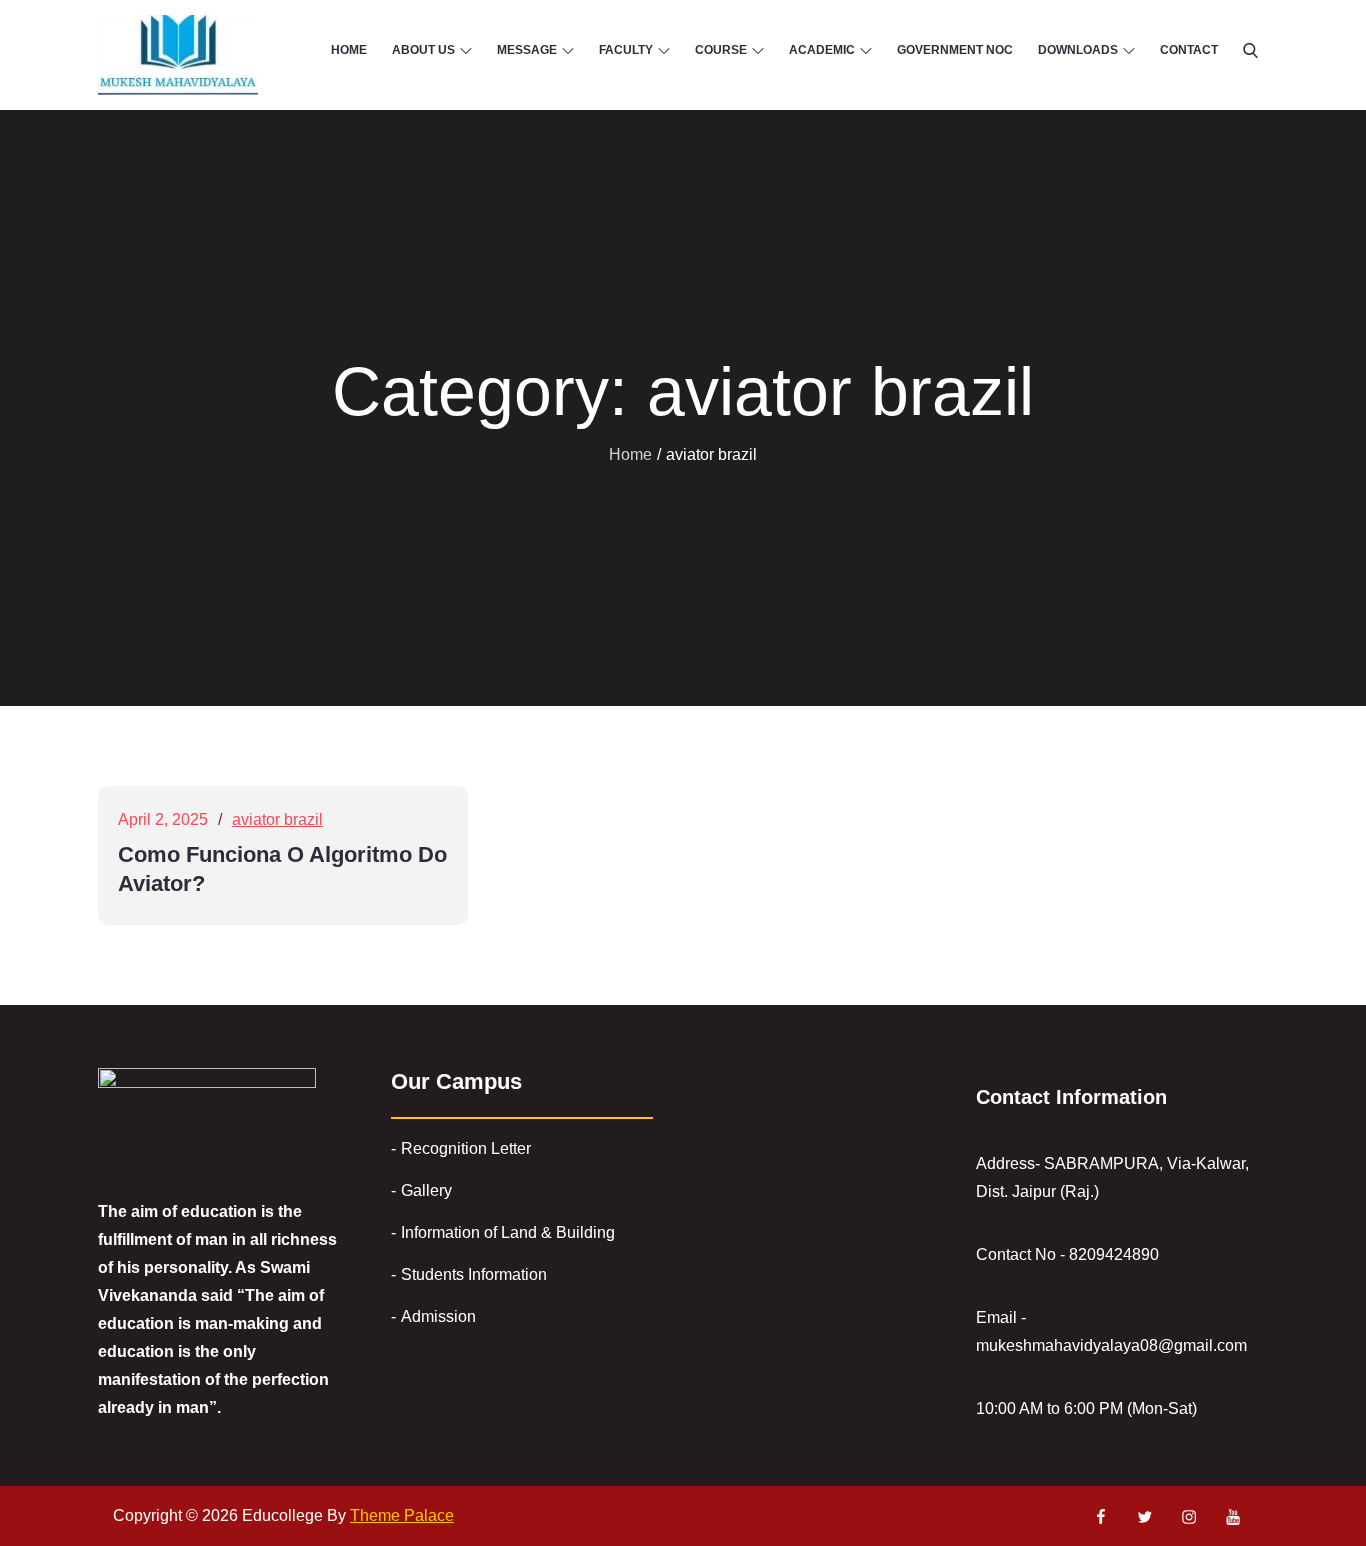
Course (721, 50)
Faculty (626, 50)
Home (349, 50)
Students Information (474, 1274)
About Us (423, 50)
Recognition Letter (466, 1148)
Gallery (426, 1190)
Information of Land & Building (508, 1232)
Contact (1189, 50)
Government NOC (955, 50)
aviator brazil (277, 819)
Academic (822, 50)
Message (527, 50)
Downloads (1078, 50)
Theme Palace (402, 1515)
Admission (438, 1316)
